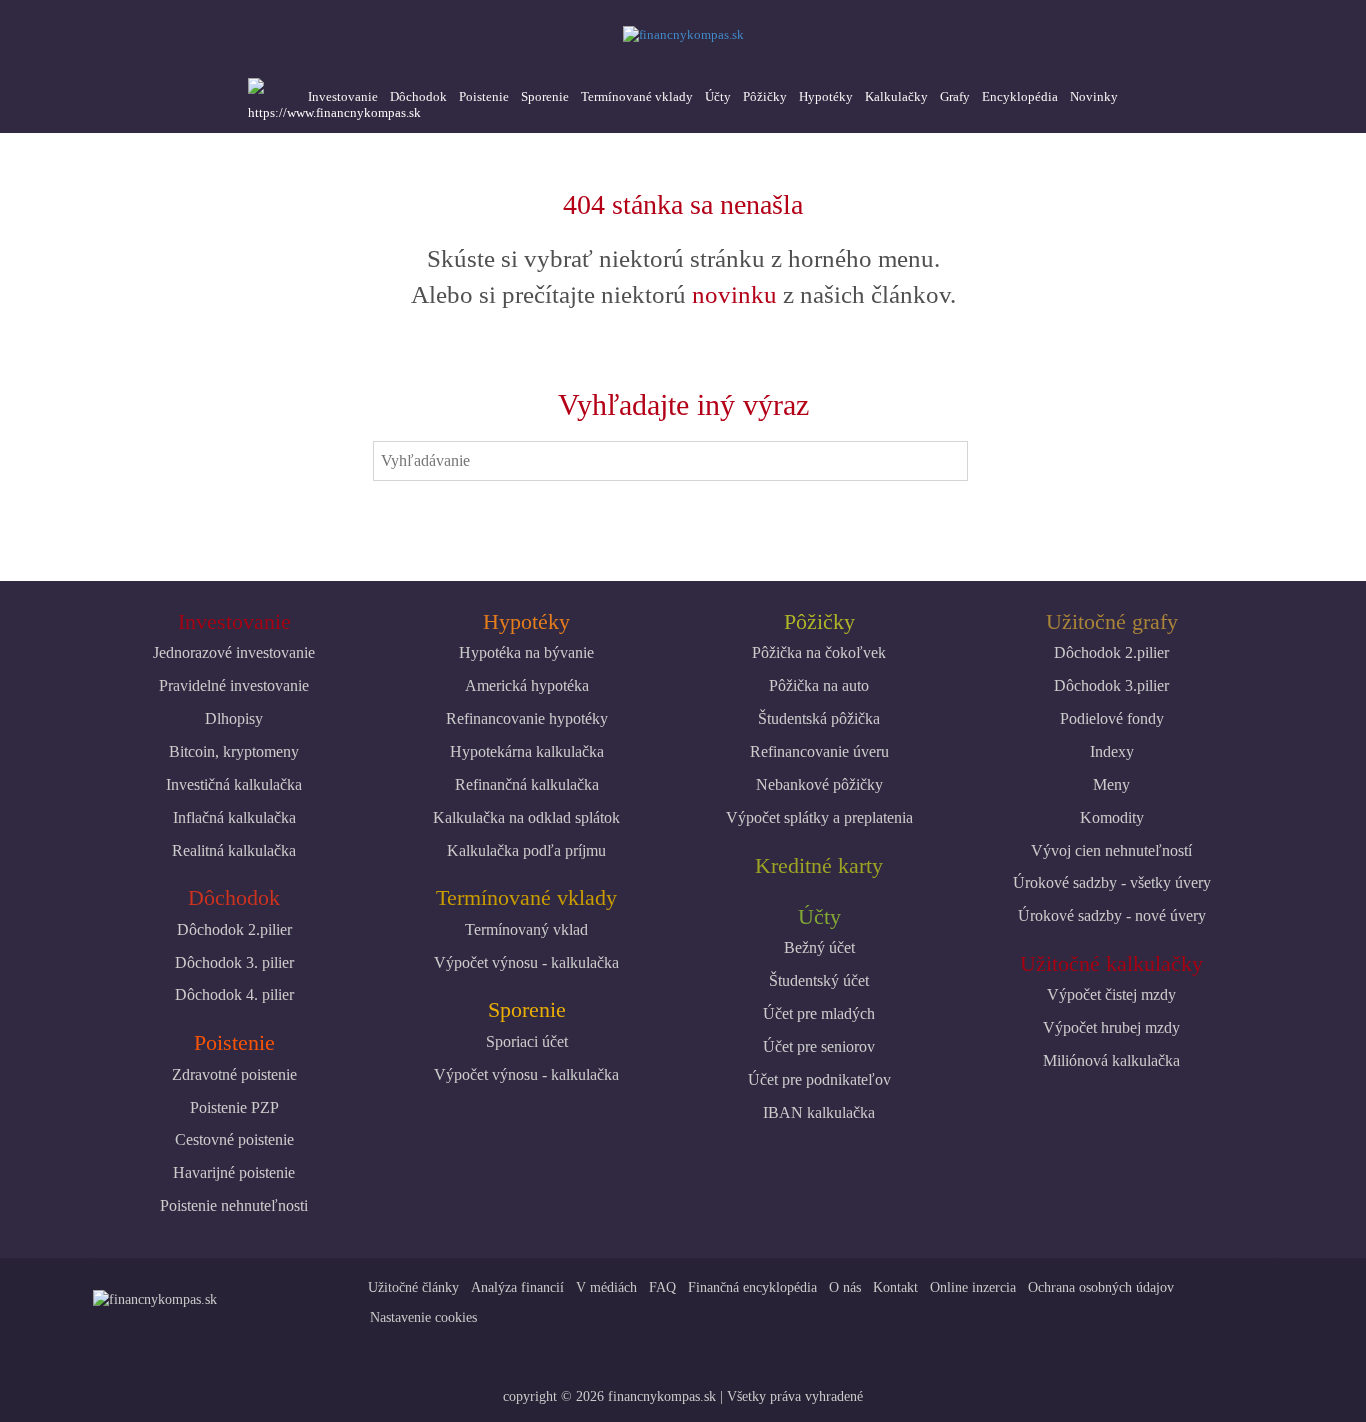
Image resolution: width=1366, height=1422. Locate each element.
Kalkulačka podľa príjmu (526, 850)
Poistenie (484, 96)
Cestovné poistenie (234, 1139)
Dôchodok (418, 96)
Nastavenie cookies (423, 1317)
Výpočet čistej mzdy (1111, 994)
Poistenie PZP (234, 1107)
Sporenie (545, 96)
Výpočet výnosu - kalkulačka (526, 962)
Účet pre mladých (819, 1013)
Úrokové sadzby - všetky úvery (1112, 882)
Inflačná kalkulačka (234, 817)
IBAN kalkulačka (819, 1112)
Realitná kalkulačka (234, 850)
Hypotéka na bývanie (526, 652)
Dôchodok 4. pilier (234, 994)
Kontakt (895, 1287)
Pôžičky (765, 96)
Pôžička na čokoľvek (819, 652)
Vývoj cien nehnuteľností (1111, 850)
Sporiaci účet (527, 1041)
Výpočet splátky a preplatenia (819, 817)
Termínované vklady (637, 96)
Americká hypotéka (527, 685)
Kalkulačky (896, 96)
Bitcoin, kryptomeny (234, 751)
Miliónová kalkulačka (1111, 1060)
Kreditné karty (819, 865)
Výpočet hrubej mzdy (1111, 1027)
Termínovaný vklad (526, 929)
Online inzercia (973, 1287)
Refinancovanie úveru (819, 751)
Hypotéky (826, 96)
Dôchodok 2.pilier (234, 929)
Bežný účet (819, 947)
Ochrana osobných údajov (1101, 1287)
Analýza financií (517, 1287)
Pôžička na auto (819, 685)
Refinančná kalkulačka (527, 784)
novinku (734, 294)
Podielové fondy (1112, 718)
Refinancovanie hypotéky (527, 718)
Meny (1111, 784)
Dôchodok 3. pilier (234, 962)
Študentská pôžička (819, 718)
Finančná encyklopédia (752, 1287)
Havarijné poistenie (234, 1172)
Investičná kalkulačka (234, 784)
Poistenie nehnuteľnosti (234, 1205)
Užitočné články (413, 1287)
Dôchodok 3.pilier (1111, 685)
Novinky (1094, 96)
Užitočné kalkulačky (1111, 963)
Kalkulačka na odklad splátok (526, 817)
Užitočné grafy (1112, 621)
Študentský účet (819, 980)
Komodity (1112, 817)
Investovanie (343, 96)
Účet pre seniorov (819, 1046)
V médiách (606, 1287)
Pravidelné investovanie (234, 685)
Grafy (955, 96)
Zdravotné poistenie (234, 1074)
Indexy (1112, 751)
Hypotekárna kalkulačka (527, 751)
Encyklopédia (1020, 96)
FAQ (662, 1287)
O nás (845, 1287)
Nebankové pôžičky (819, 784)
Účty (718, 96)
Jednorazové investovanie (234, 652)
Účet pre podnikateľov (819, 1079)
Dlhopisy (234, 718)
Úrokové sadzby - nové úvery (1112, 915)
